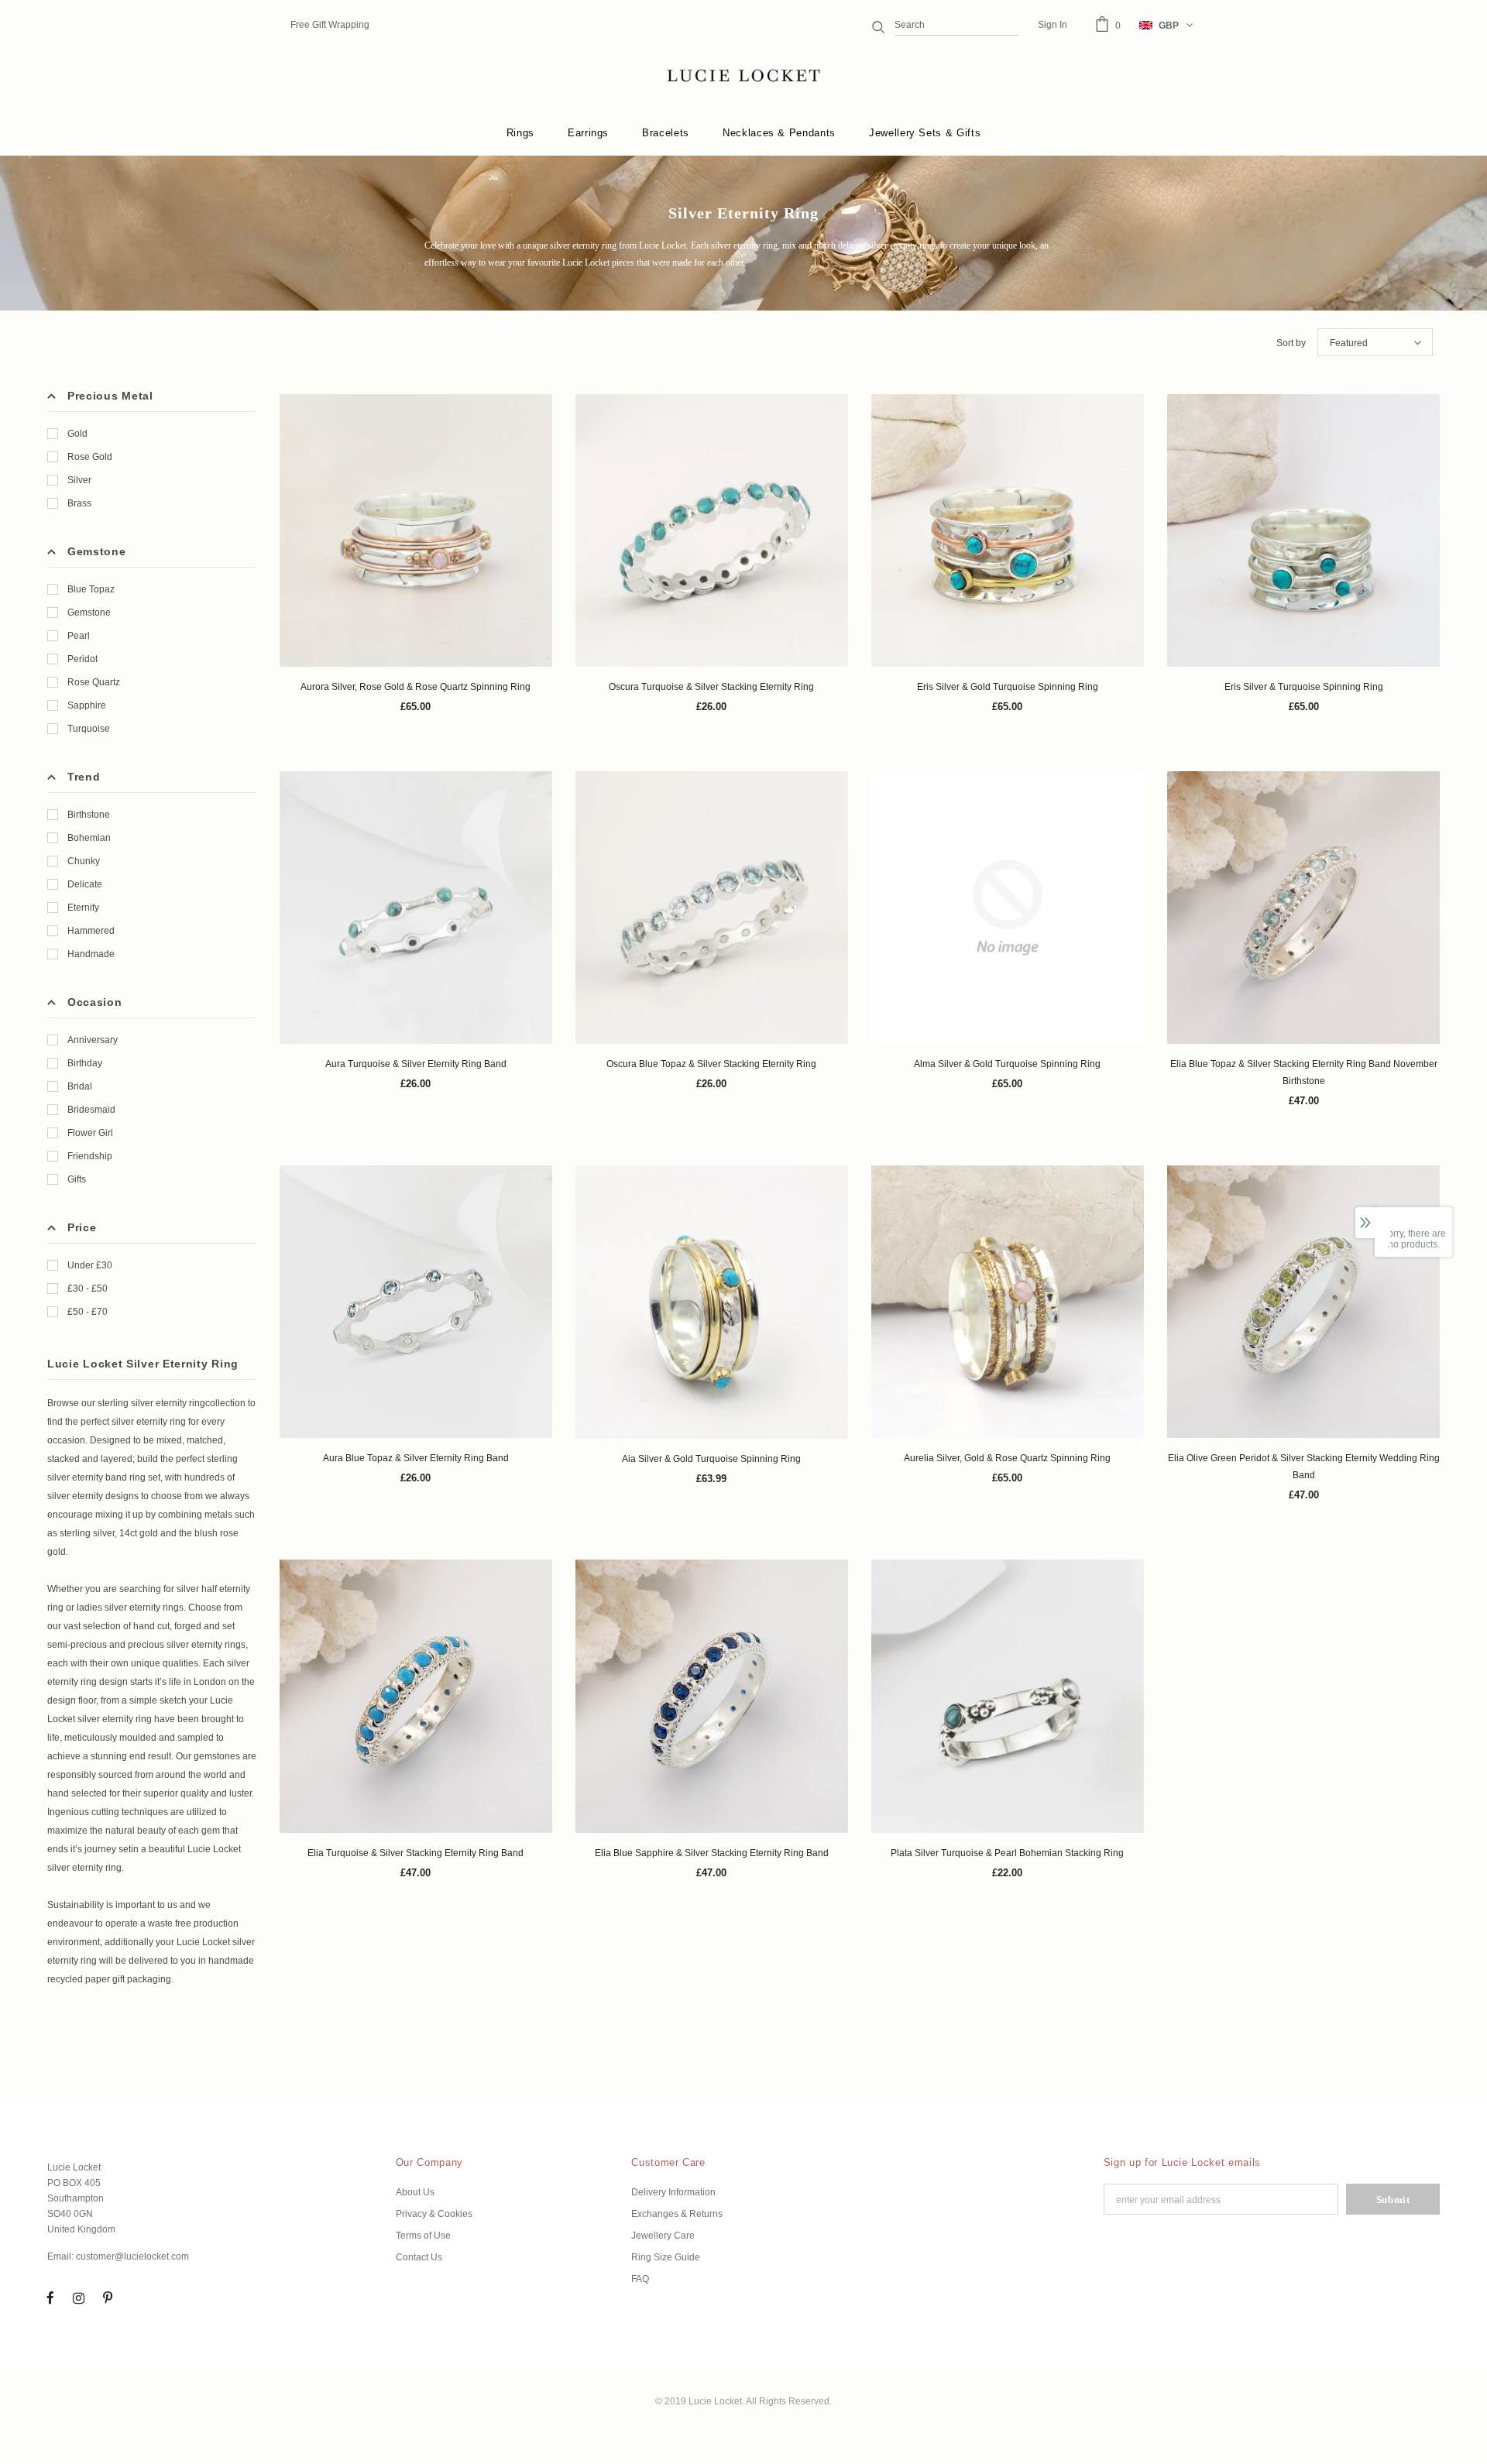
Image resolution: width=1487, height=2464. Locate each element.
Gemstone (89, 613)
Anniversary (93, 1040)
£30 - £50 (88, 1289)
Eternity (83, 908)
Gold (77, 434)
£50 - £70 (88, 1312)
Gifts (77, 1179)
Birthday (85, 1063)
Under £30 (90, 1265)
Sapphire (87, 705)
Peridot (82, 659)
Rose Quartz (94, 682)
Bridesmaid (91, 1110)
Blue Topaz (91, 589)
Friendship (90, 1156)
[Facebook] (50, 2298)
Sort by (1291, 343)
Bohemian (89, 838)
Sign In (1053, 25)
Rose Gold (90, 457)
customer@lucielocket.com (132, 2256)
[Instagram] (79, 2298)
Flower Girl (90, 1133)
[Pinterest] (108, 2298)
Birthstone (89, 815)
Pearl (79, 636)
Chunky (84, 861)
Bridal (80, 1086)
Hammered (91, 931)
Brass (79, 503)
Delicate (85, 884)
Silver (79, 480)
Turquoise (89, 729)
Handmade (91, 954)
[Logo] (743, 76)
